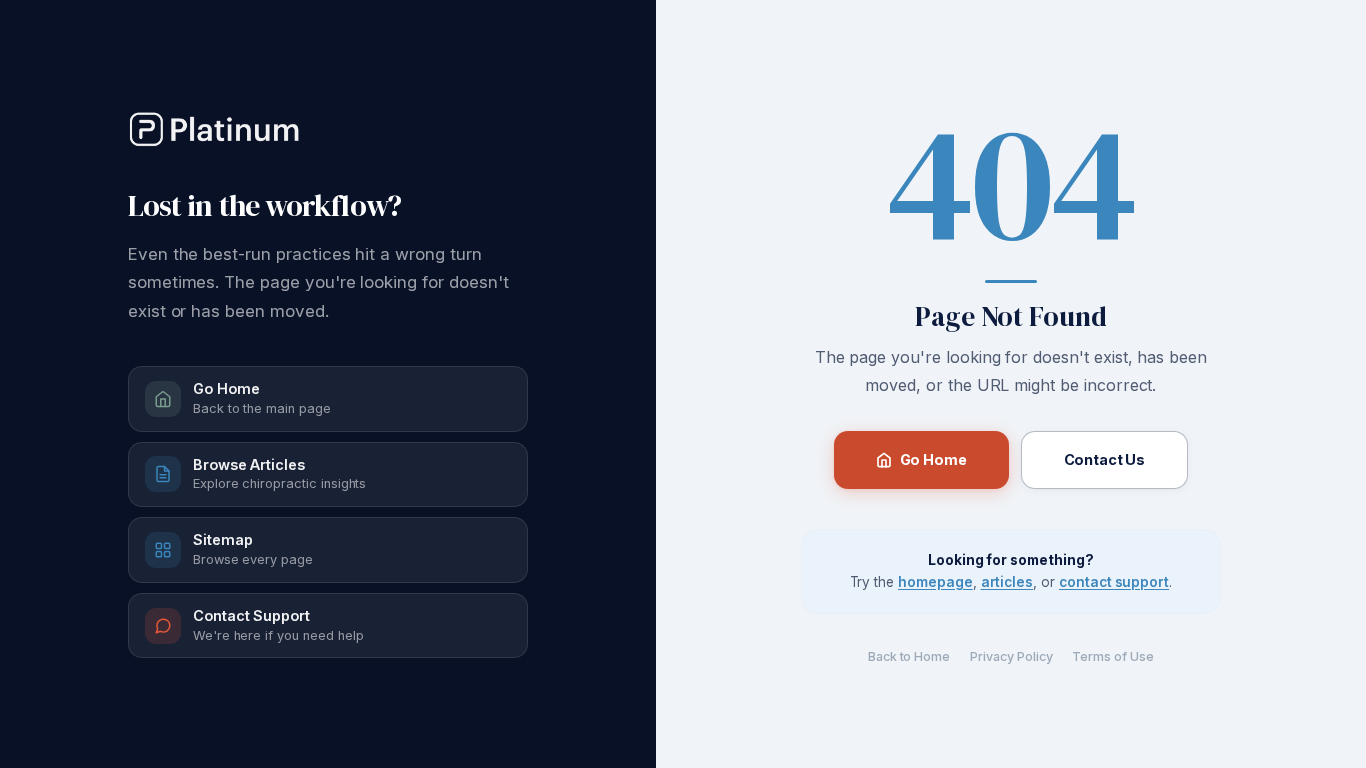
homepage (935, 582)
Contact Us (1105, 459)
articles (1007, 582)
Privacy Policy (1011, 656)
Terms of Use (1112, 656)
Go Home (933, 459)
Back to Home (909, 656)
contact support (1114, 582)
